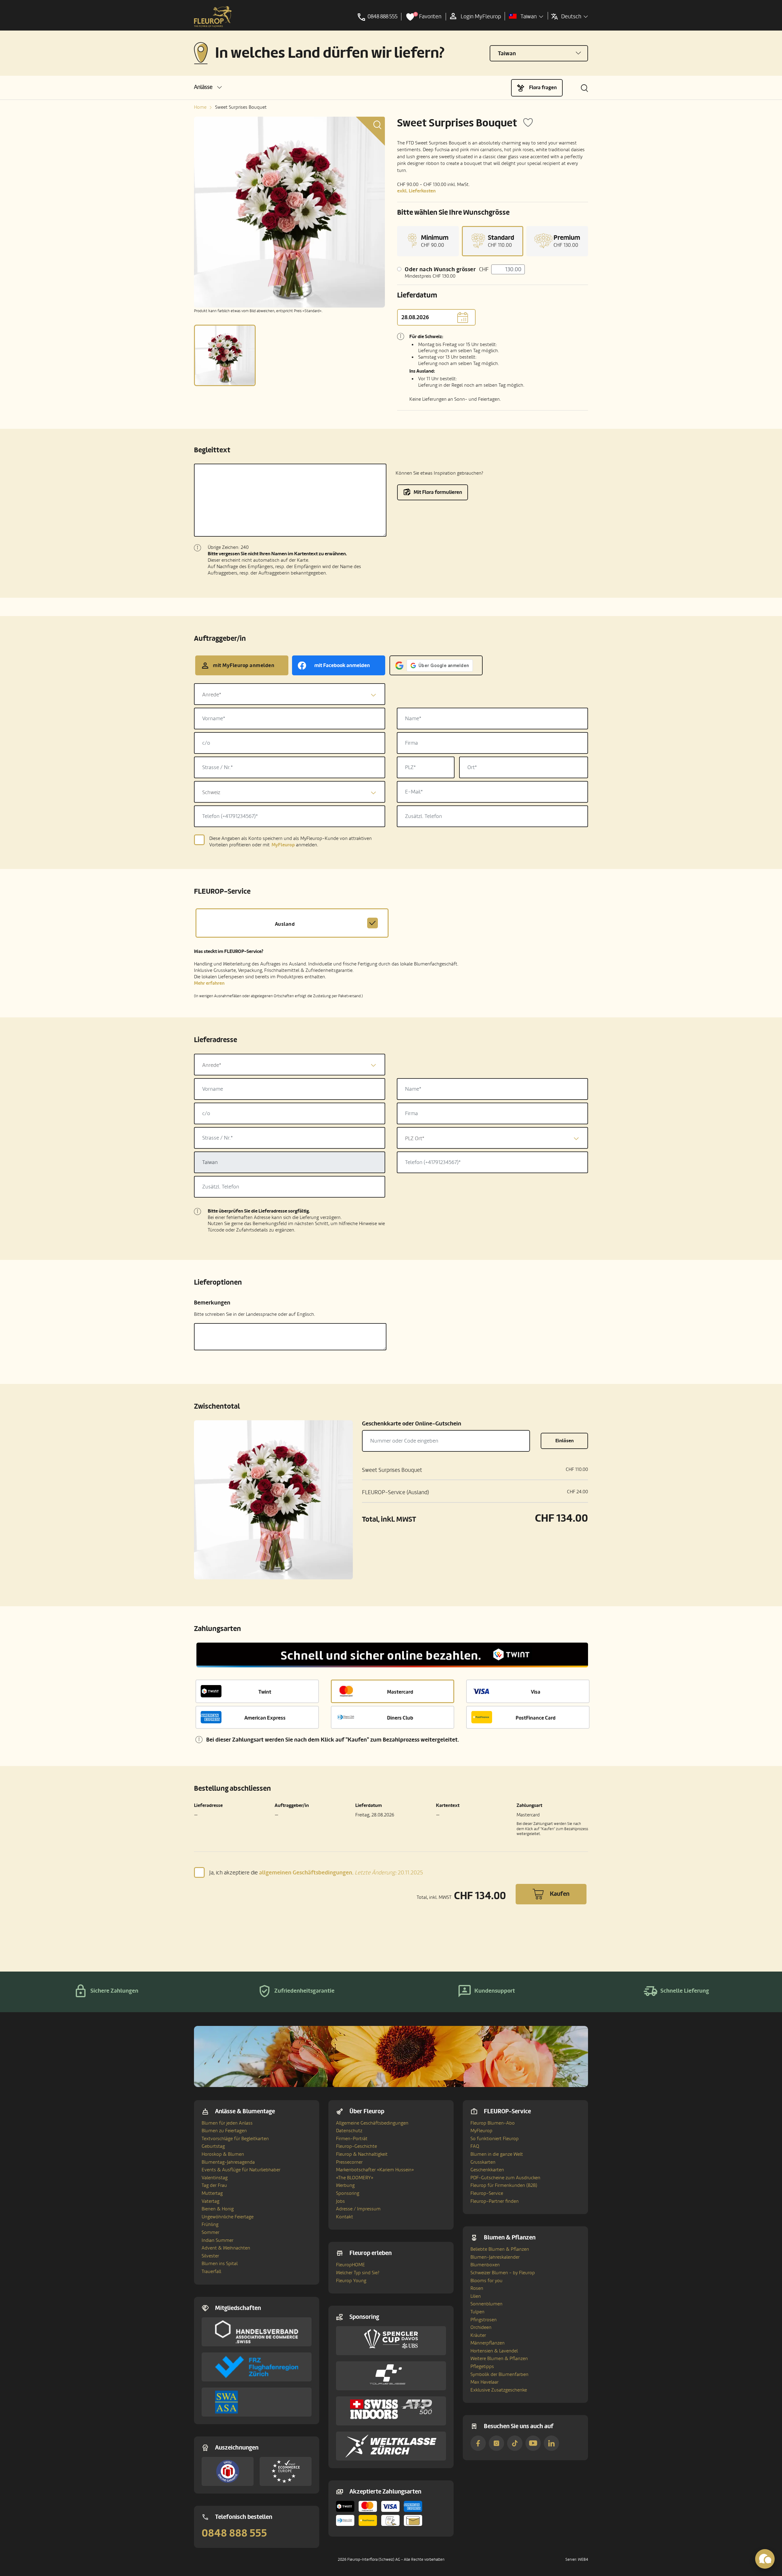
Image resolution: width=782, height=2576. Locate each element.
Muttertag (212, 2193)
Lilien (476, 2296)
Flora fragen (543, 88)
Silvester (210, 2256)
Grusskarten (483, 2162)
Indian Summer (217, 2240)
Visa (536, 1692)
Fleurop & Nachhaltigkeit (362, 2154)
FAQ (475, 2146)
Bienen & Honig (218, 2209)
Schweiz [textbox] (211, 792)
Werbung (345, 2185)
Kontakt (345, 2217)
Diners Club (400, 1718)
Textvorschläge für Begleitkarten (235, 2139)
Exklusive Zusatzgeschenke (499, 2390)
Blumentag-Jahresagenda (228, 2162)
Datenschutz (349, 2131)
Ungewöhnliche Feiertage (228, 2217)
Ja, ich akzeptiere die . (316, 1872)
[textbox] (290, 695)
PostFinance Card (536, 1718)
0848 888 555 (234, 2533)
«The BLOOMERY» (355, 2178)
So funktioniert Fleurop (495, 2139)
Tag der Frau (214, 2185)
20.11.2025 (389, 1873)
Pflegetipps (482, 2366)
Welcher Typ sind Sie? (358, 2273)
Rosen (477, 2288)
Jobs (340, 2201)
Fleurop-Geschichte (356, 2146)
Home (200, 107)
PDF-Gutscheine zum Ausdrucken (505, 2178)
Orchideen (481, 2327)
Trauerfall (211, 2271)
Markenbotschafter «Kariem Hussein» (375, 2170)
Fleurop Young (351, 2281)
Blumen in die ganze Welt (497, 2154)
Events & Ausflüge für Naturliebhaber (241, 2170)
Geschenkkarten (487, 2170)
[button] (208, 87)
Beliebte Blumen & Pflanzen (500, 2249)
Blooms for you (486, 2281)
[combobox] (290, 694)
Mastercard (400, 1692)
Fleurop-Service (487, 2193)
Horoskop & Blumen (223, 2154)
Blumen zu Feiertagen (224, 2131)
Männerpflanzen (488, 2343)
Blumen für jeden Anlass (227, 2123)
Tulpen (477, 2312)
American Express (265, 1718)
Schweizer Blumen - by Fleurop (503, 2273)
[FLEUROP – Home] (213, 17)
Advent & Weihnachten (226, 2248)
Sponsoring (348, 2193)
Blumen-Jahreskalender (495, 2257)
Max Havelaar (484, 2382)
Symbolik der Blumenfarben (499, 2374)
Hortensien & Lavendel (494, 2351)
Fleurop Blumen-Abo (493, 2123)
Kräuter (478, 2335)
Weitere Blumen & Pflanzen (499, 2359)
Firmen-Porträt (352, 2139)
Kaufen (560, 1894)
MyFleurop (481, 2131)
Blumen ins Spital (220, 2264)
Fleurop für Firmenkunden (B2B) (504, 2185)
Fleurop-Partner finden (495, 2201)
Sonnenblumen (486, 2304)
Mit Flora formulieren (438, 492)
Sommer (210, 2232)
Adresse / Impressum (358, 2209)
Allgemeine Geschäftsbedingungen (372, 2123)
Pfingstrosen (484, 2320)
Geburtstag (213, 2146)
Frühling (210, 2224)
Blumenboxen (485, 2265)
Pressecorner (349, 2162)
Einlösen (565, 1441)
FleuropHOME (351, 2265)
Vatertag (210, 2201)
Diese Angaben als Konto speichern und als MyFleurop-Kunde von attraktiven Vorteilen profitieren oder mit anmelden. (291, 842)
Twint (265, 1692)
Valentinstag (215, 2178)
